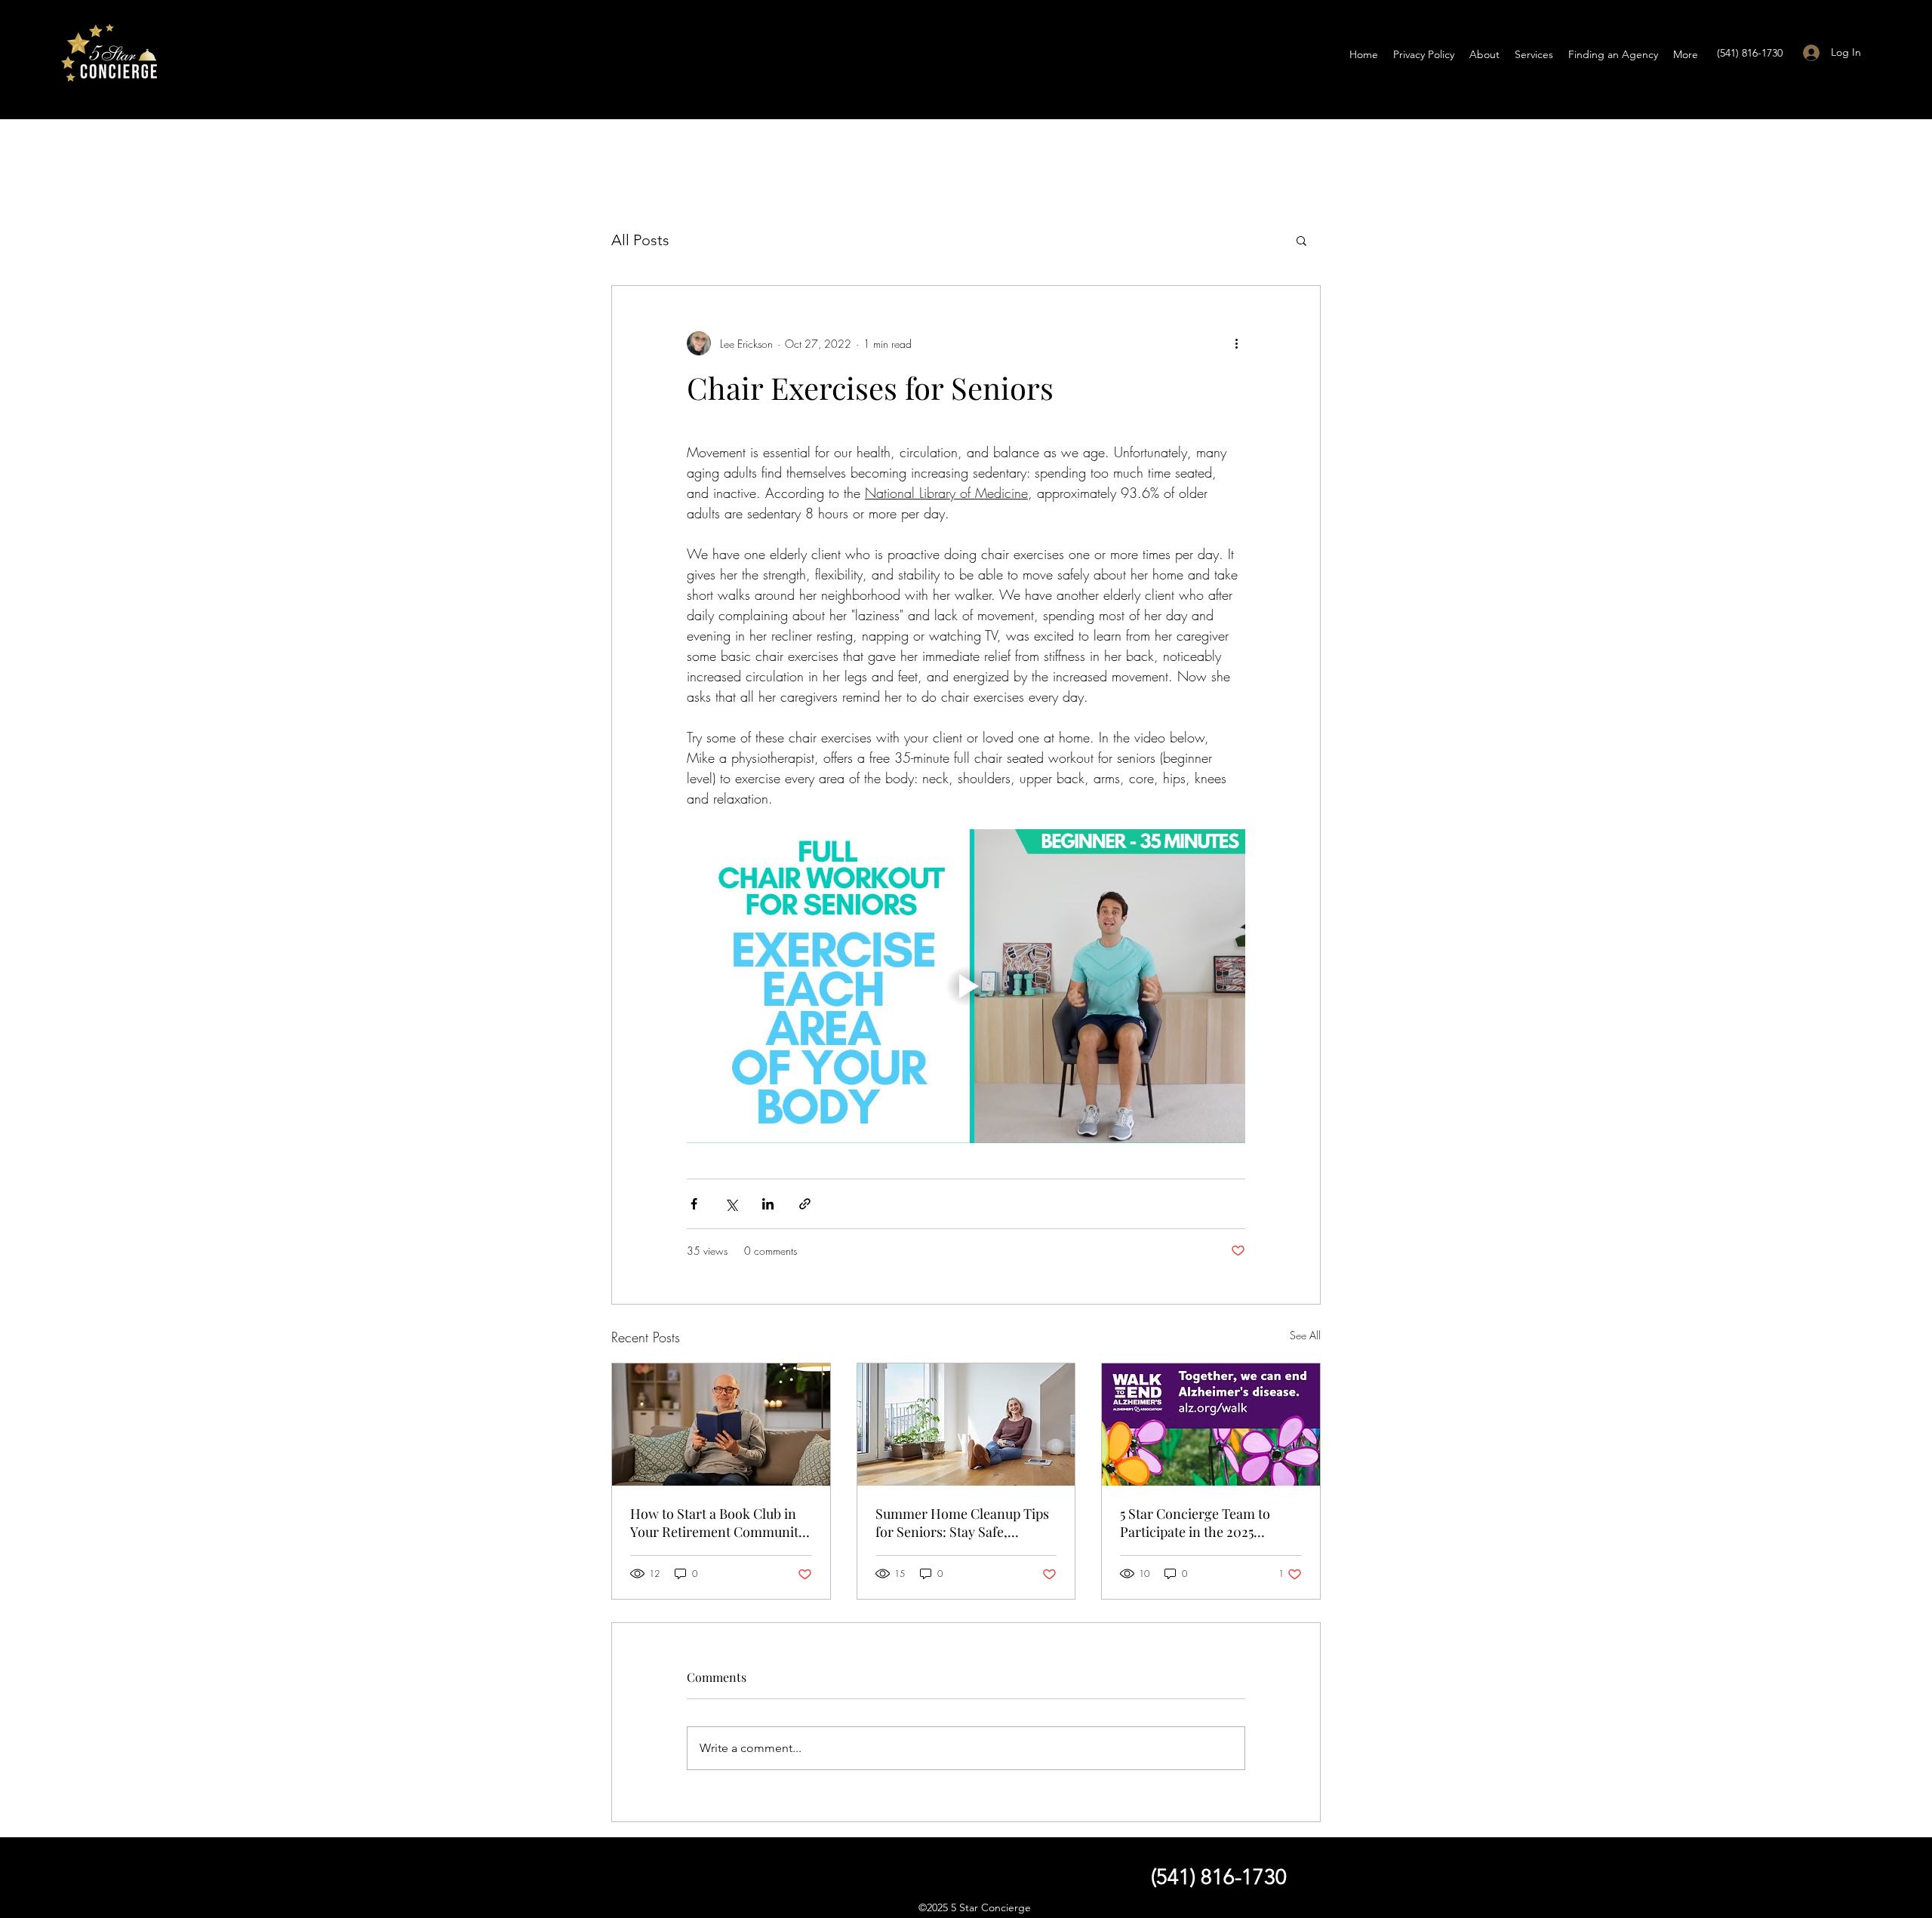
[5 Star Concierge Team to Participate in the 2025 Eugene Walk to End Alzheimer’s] (1211, 1425)
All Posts (640, 240)
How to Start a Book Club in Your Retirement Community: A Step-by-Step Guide (720, 1523)
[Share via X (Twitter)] (731, 1204)
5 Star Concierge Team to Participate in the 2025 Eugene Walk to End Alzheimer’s (1195, 1523)
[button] (1301, 240)
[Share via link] (805, 1204)
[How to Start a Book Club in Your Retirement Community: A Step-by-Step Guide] (721, 1425)
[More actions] (1236, 343)
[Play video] (966, 986)
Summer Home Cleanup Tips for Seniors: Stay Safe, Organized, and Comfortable (962, 1523)
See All (1305, 1335)
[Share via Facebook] (694, 1204)
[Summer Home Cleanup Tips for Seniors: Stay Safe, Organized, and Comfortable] (966, 1425)
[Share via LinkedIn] (768, 1204)
